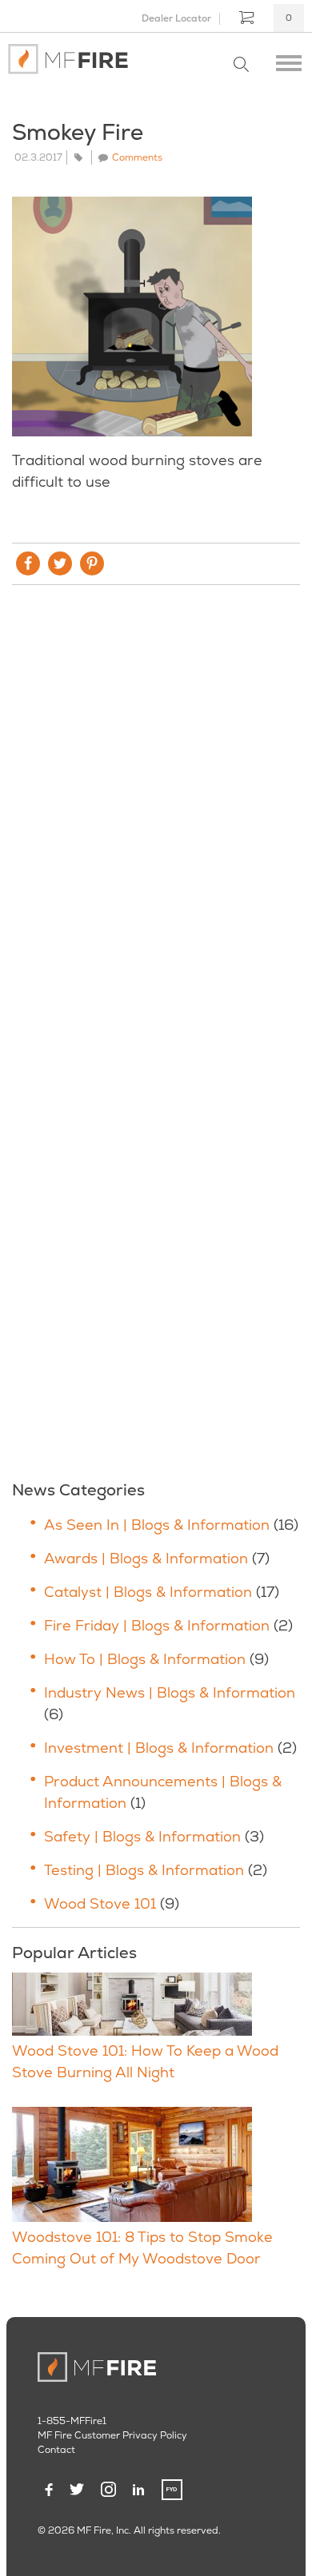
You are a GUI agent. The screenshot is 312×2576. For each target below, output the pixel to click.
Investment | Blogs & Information (159, 1748)
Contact (56, 2450)
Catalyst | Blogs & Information (148, 1592)
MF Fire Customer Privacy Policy (112, 2435)
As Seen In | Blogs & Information (157, 1525)
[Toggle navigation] (289, 59)
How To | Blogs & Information (145, 1659)
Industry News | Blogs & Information (170, 1692)
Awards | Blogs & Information (146, 1558)
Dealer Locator (176, 18)
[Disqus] (156, 814)
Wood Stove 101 (100, 1903)
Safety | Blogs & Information (142, 1836)
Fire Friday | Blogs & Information (157, 1625)
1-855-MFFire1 (72, 2421)
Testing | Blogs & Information (144, 1870)
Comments (137, 157)
